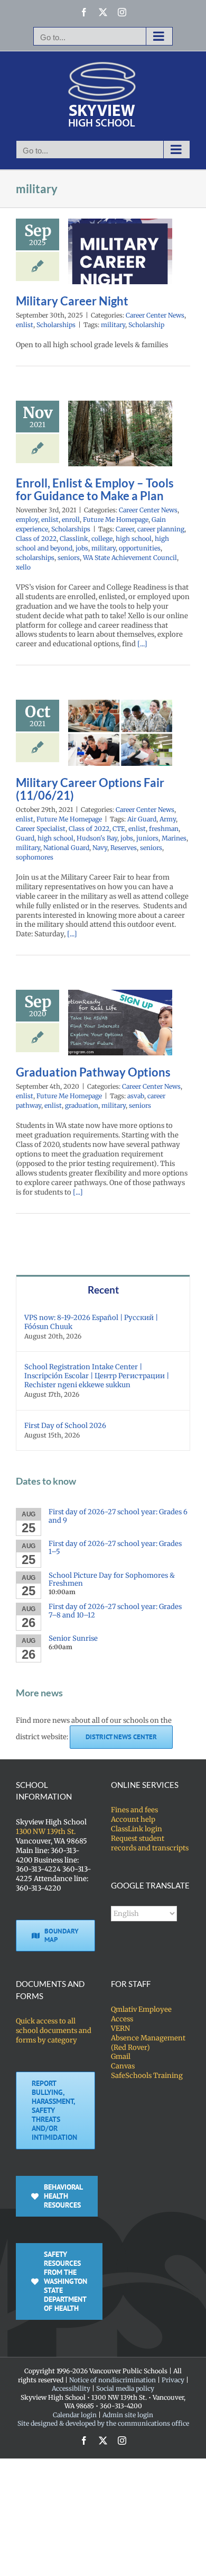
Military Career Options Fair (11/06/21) (90, 789)
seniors (69, 558)
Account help (133, 1819)
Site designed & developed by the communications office (103, 2423)
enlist (25, 325)
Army (168, 819)
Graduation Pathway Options (93, 1072)
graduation (82, 1105)
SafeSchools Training (147, 2076)
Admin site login (128, 2415)
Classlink (74, 539)
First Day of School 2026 (65, 1426)
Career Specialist (41, 829)
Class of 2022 (36, 539)
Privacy (173, 2380)
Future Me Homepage (116, 519)
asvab (136, 1096)
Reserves (124, 848)
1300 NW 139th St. (46, 1832)
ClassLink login (137, 1829)
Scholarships (56, 325)
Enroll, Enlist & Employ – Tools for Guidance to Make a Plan (95, 490)
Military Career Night (72, 301)
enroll (71, 519)
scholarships (35, 558)
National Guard (66, 848)
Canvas (123, 2066)
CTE (119, 829)
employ (27, 519)
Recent (103, 1290)
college (102, 539)
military (113, 325)
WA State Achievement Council (130, 558)
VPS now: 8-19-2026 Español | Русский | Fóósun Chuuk (91, 1322)
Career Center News (155, 315)
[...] (142, 644)
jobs (82, 548)
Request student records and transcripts (150, 1843)
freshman (164, 829)
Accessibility (71, 2388)
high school (134, 539)
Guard (25, 838)
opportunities (140, 548)
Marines (174, 838)
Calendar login (75, 2415)
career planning (161, 529)
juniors (147, 838)
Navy (100, 848)
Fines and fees (134, 1810)
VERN (120, 2028)
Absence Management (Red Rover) (148, 2043)
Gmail (121, 2057)
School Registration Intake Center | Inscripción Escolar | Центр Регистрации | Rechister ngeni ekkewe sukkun (97, 1376)
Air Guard (142, 819)
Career (125, 529)
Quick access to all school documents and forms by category (54, 2031)
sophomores (35, 857)
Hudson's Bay (97, 838)
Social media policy (125, 2388)
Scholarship (146, 325)
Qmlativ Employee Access (141, 2014)
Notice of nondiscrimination (113, 2380)
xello (23, 567)
